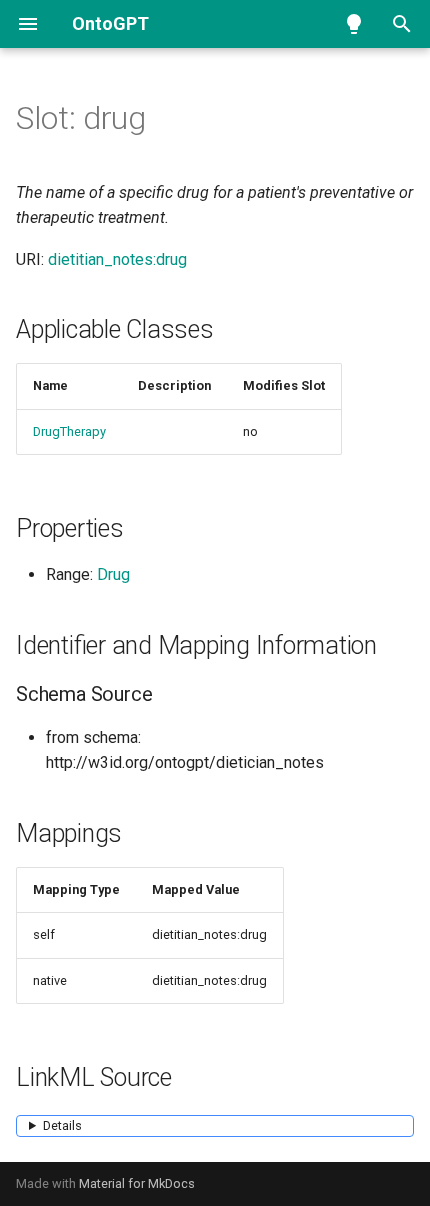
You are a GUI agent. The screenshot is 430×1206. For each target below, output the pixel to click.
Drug (113, 574)
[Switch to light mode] (354, 24)
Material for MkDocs (137, 1183)
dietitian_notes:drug (117, 259)
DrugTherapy (69, 431)
